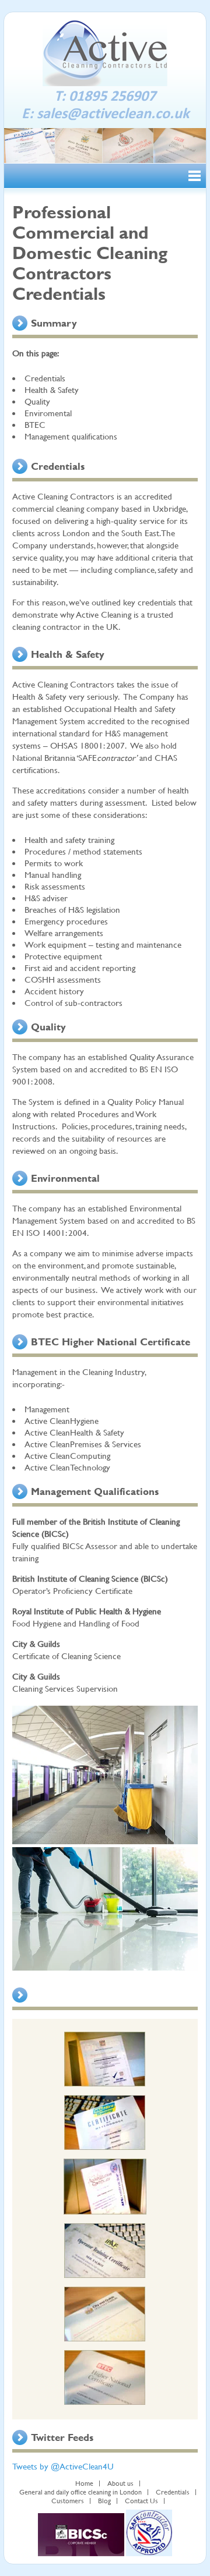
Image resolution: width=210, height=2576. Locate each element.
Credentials (173, 2492)
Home (84, 2483)
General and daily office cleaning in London (80, 2492)
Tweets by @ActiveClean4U (63, 2466)
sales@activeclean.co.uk (113, 112)
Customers (68, 2501)
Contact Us (141, 2501)
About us (120, 2483)
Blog (104, 2501)
